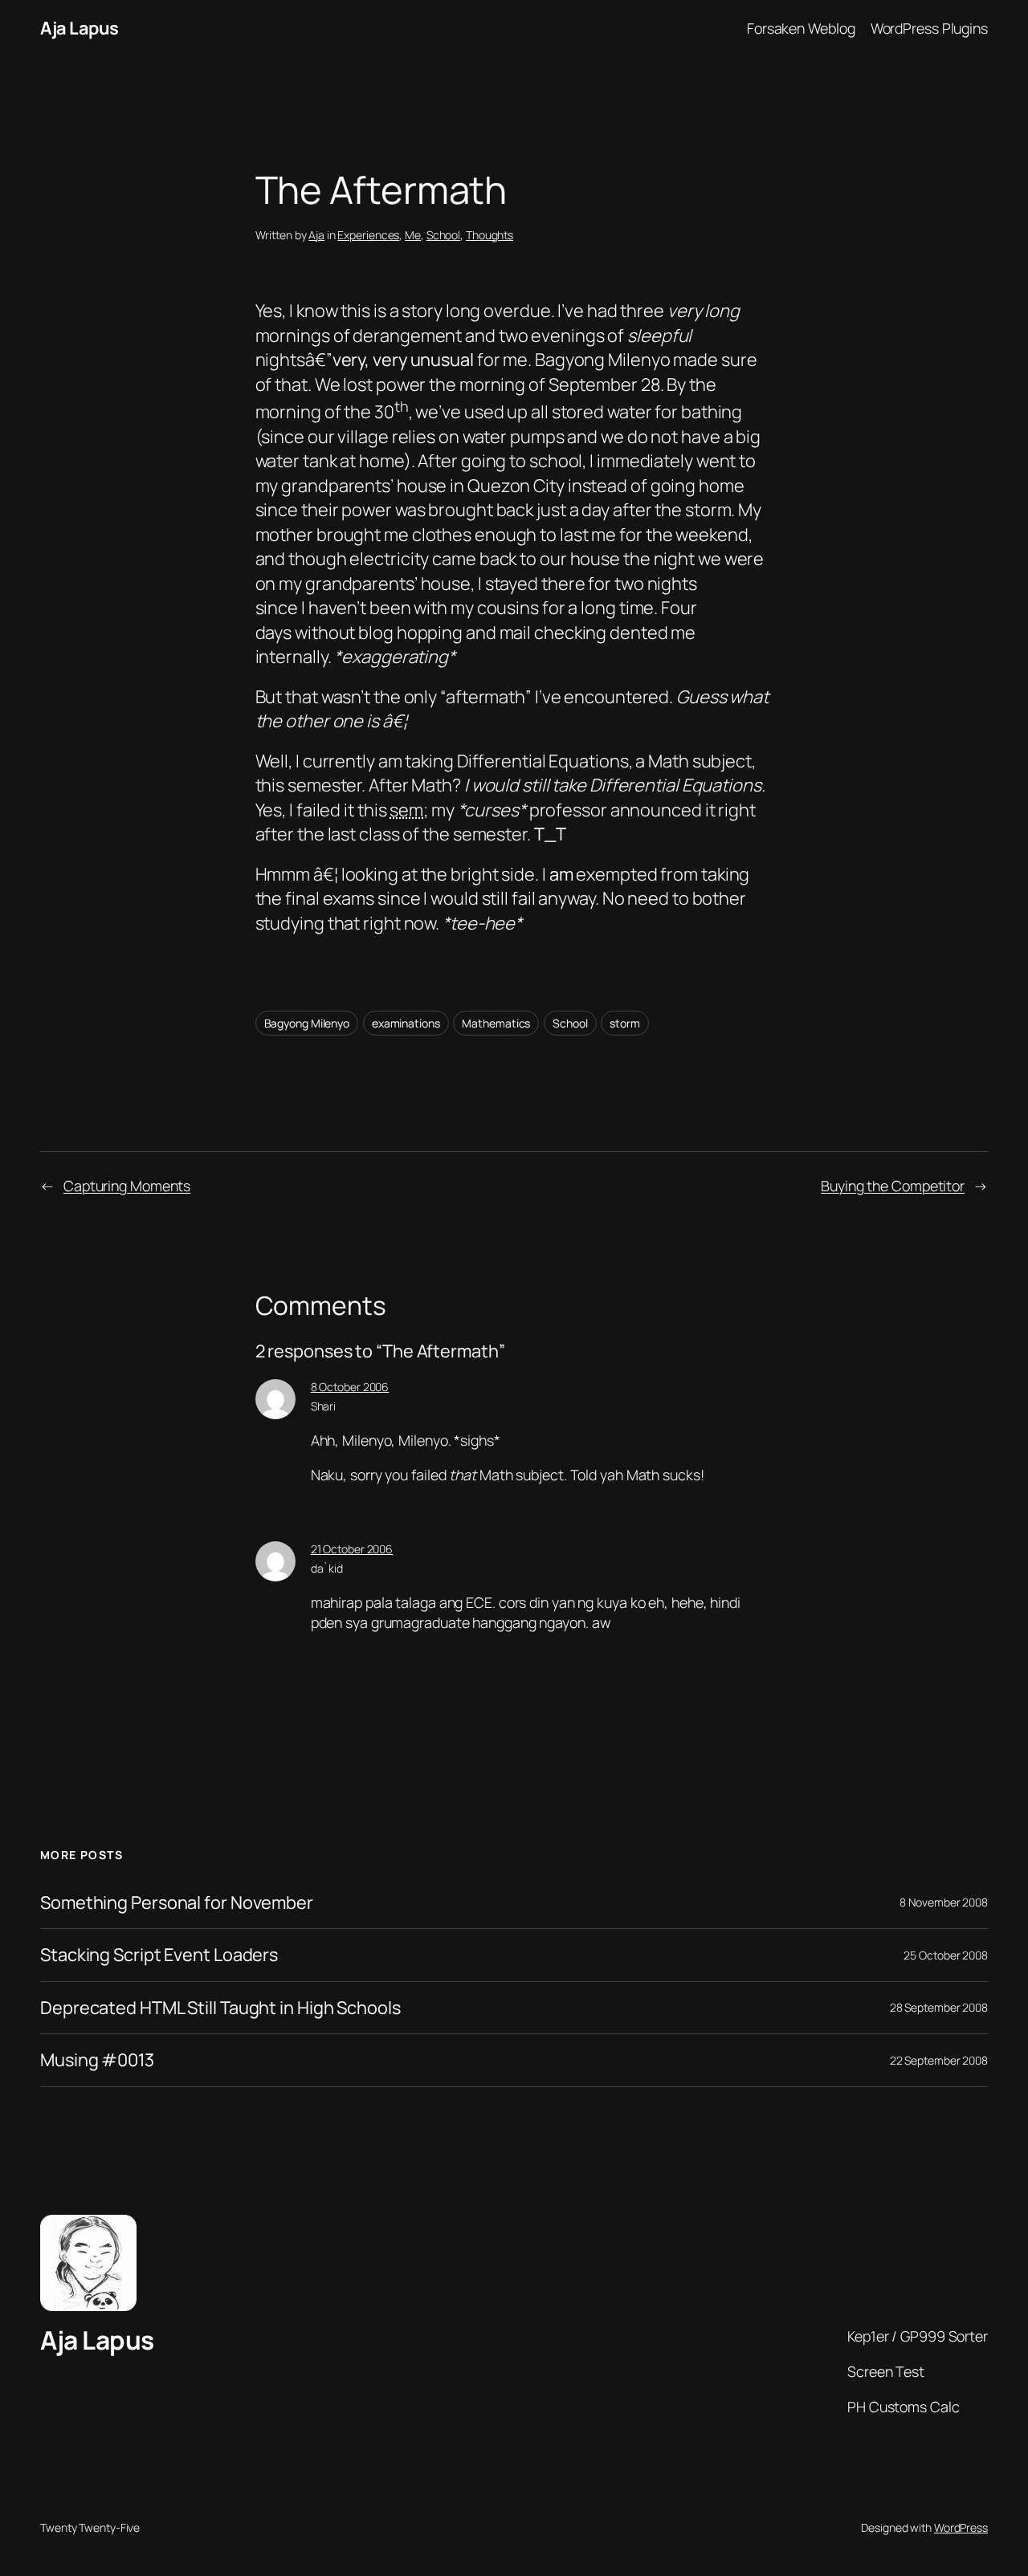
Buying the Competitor (893, 1186)
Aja (316, 235)
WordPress (961, 2527)
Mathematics (496, 1023)
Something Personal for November (177, 1902)
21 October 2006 (352, 1549)
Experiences (368, 235)
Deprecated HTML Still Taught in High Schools (220, 2008)
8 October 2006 (350, 1387)
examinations (406, 1023)
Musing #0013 (97, 2060)
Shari (324, 1406)
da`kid (327, 1568)
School (443, 235)
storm (625, 1023)
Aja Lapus (80, 28)
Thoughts (490, 235)
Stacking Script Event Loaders (159, 1955)
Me (413, 235)
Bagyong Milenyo (307, 1023)
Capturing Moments (127, 1186)
